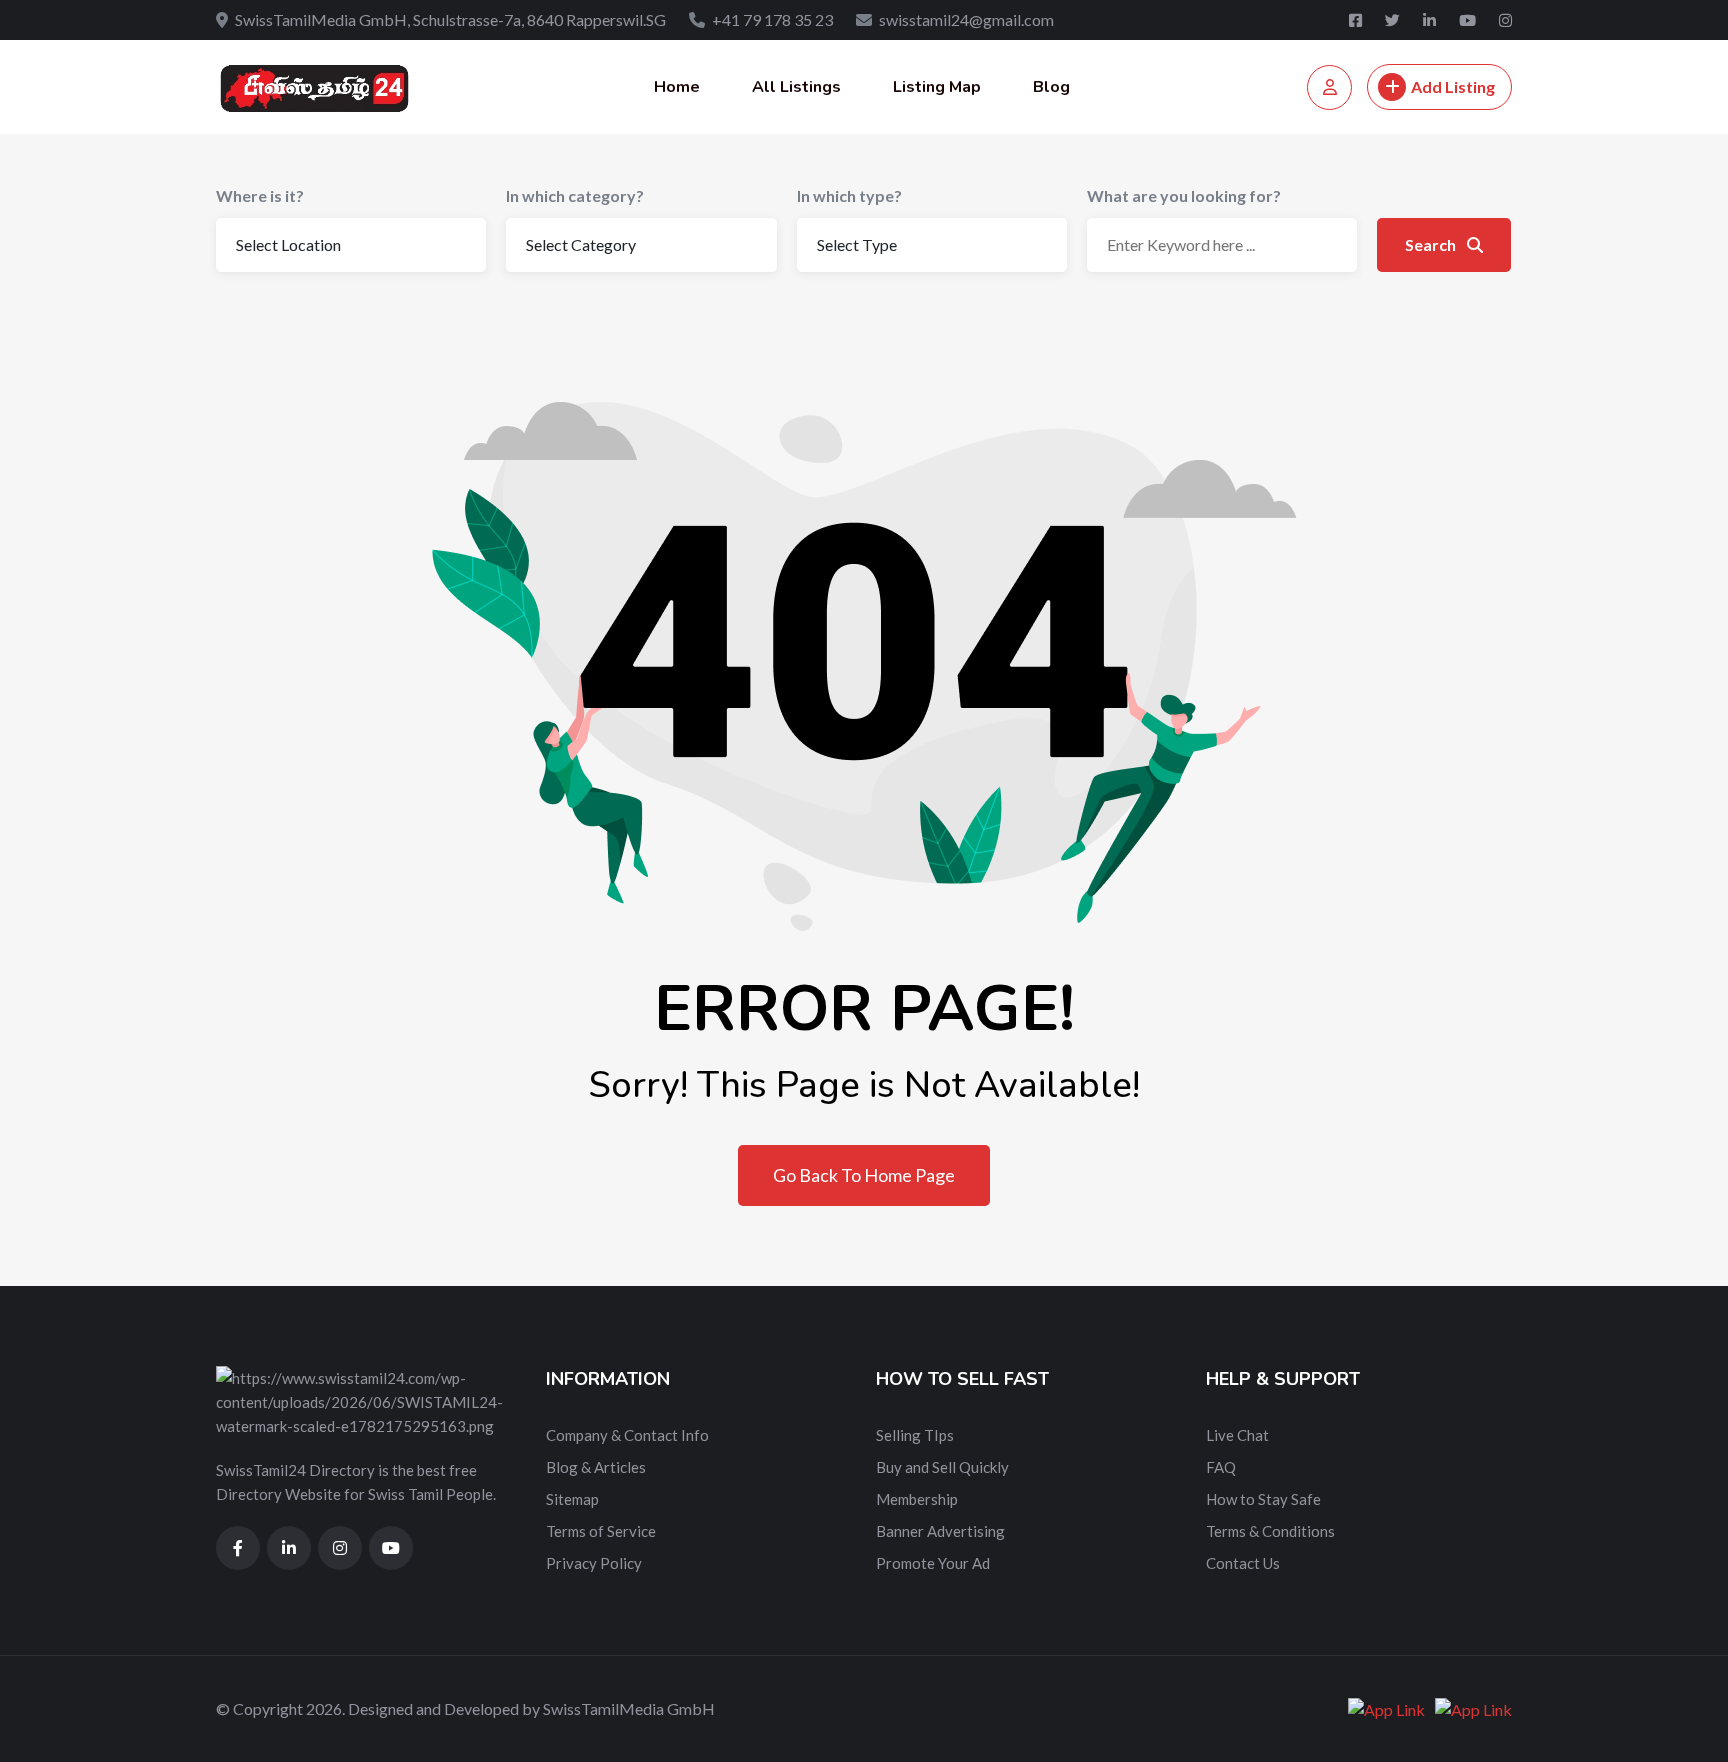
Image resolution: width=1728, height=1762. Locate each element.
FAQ (1221, 1467)
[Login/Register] (1329, 87)
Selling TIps (915, 1435)
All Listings (796, 87)
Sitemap (572, 1499)
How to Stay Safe (1263, 1499)
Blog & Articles (596, 1467)
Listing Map (937, 87)
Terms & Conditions (1270, 1531)
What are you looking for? (1184, 195)
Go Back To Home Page (864, 1175)
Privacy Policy (594, 1563)
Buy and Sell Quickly (942, 1467)
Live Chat (1237, 1435)
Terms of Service (601, 1531)
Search (1432, 244)
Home (677, 87)
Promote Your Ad (933, 1563)
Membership (917, 1499)
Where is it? (260, 195)
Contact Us (1243, 1563)
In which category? (575, 195)
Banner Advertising (940, 1531)
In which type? (849, 195)
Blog (1051, 87)
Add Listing (1453, 86)
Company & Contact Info (627, 1435)
